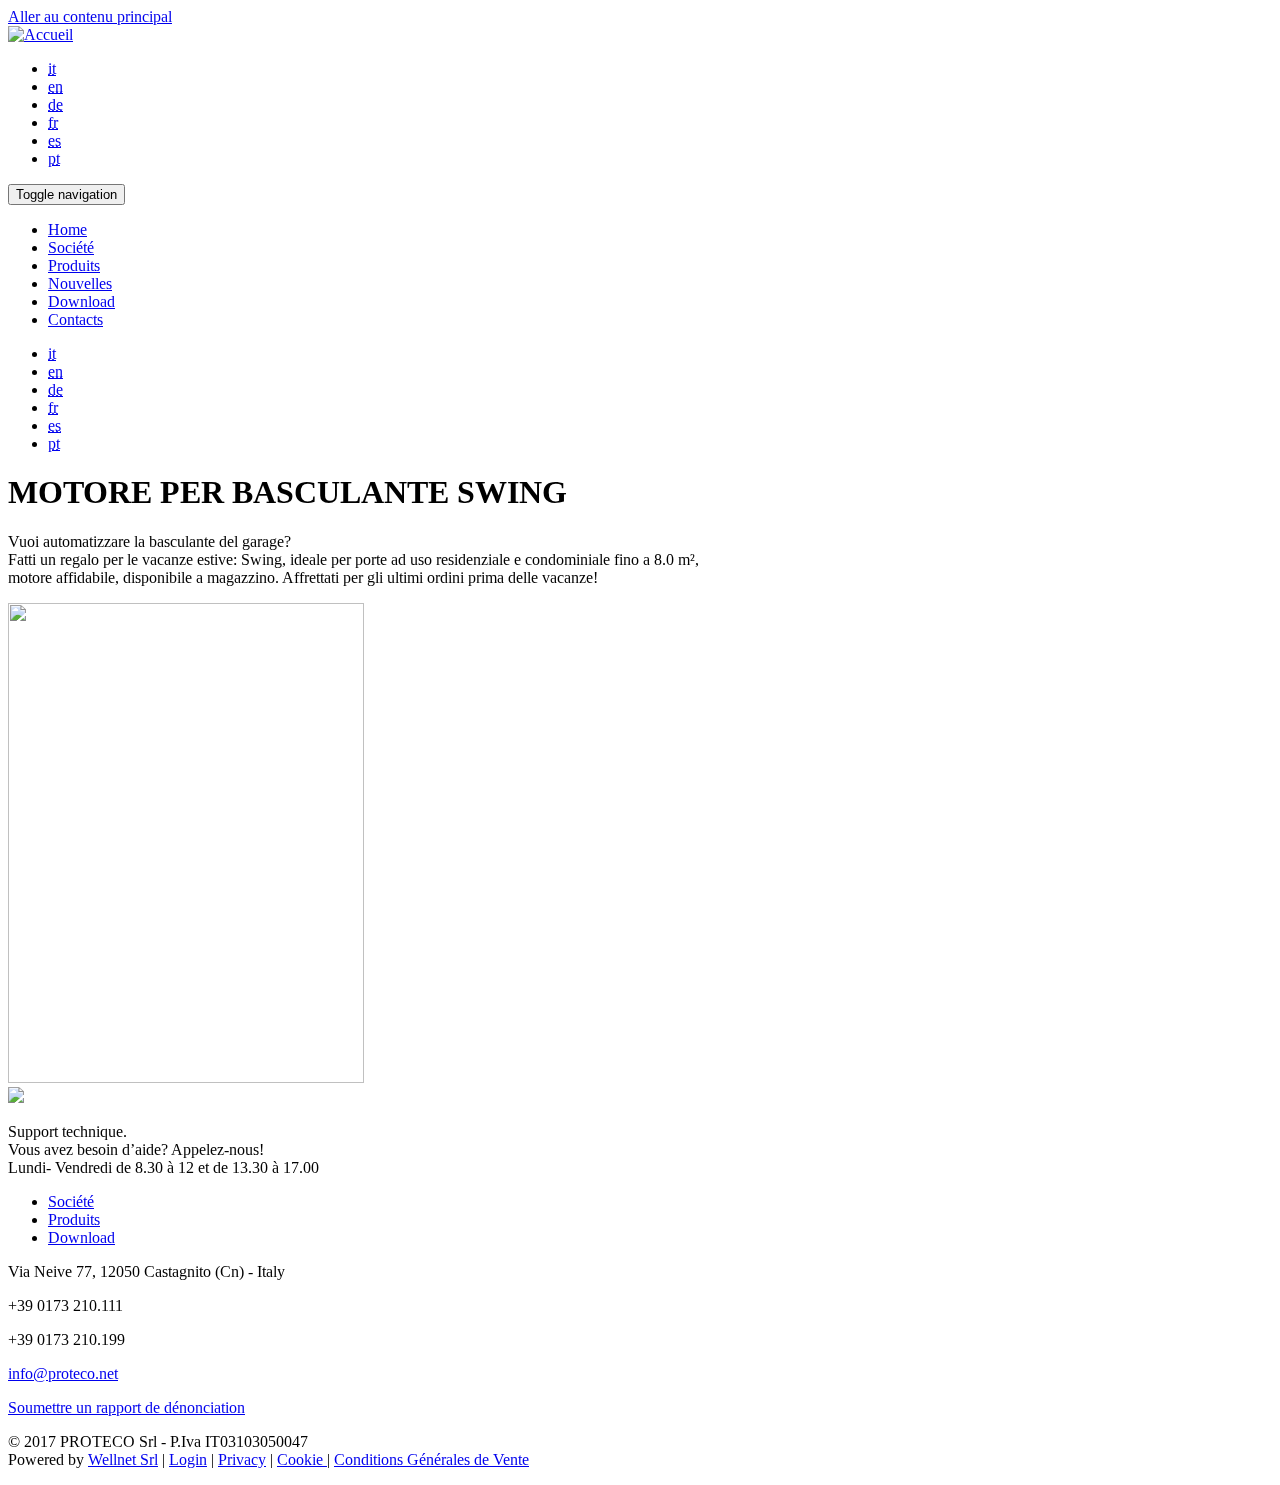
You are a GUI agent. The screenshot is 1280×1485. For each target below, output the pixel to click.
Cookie (302, 1459)
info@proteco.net (63, 1373)
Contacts (75, 319)
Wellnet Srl (123, 1459)
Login (188, 1459)
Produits (74, 265)
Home (67, 229)
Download (81, 301)
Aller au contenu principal (90, 16)
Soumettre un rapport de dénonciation (126, 1407)
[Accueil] (40, 34)
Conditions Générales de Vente (431, 1459)
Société (71, 247)
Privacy (242, 1459)
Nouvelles (80, 283)
